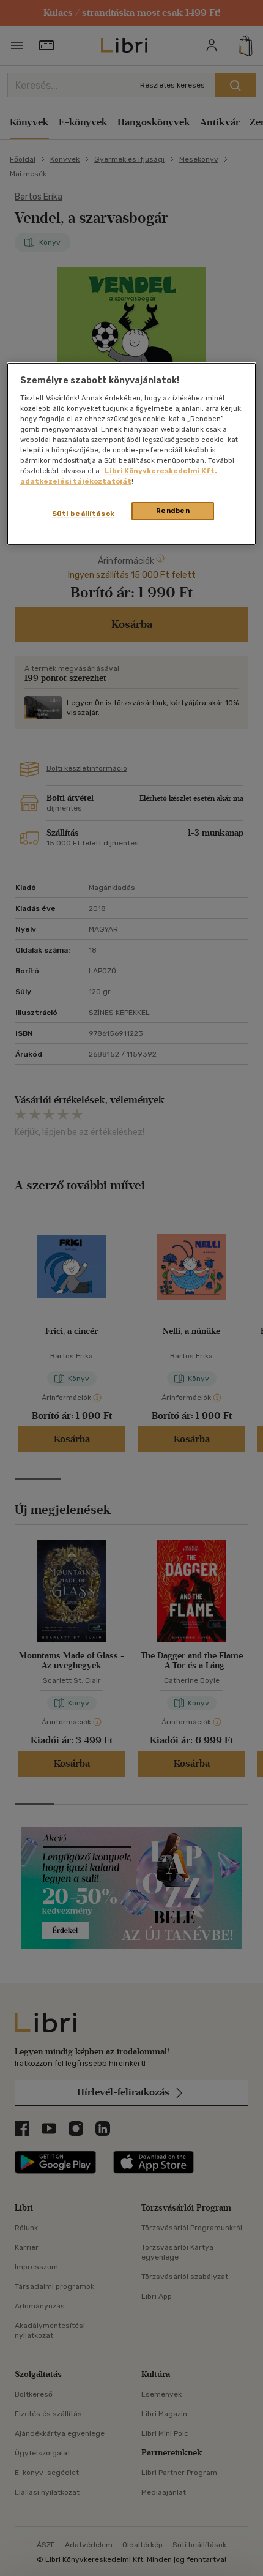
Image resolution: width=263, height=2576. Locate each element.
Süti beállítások (83, 514)
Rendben (173, 511)
